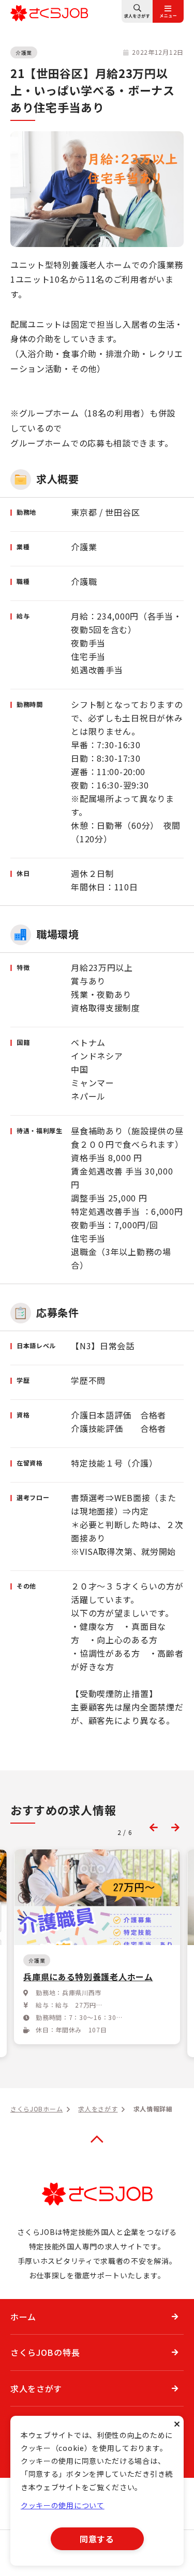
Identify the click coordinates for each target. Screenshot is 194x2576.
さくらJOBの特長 (45, 2352)
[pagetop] (97, 2139)
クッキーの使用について (63, 2505)
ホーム (23, 2317)
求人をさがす (36, 2388)
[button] (154, 1827)
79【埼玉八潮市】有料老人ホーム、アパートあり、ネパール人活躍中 (93, 1983)
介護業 (24, 52)
